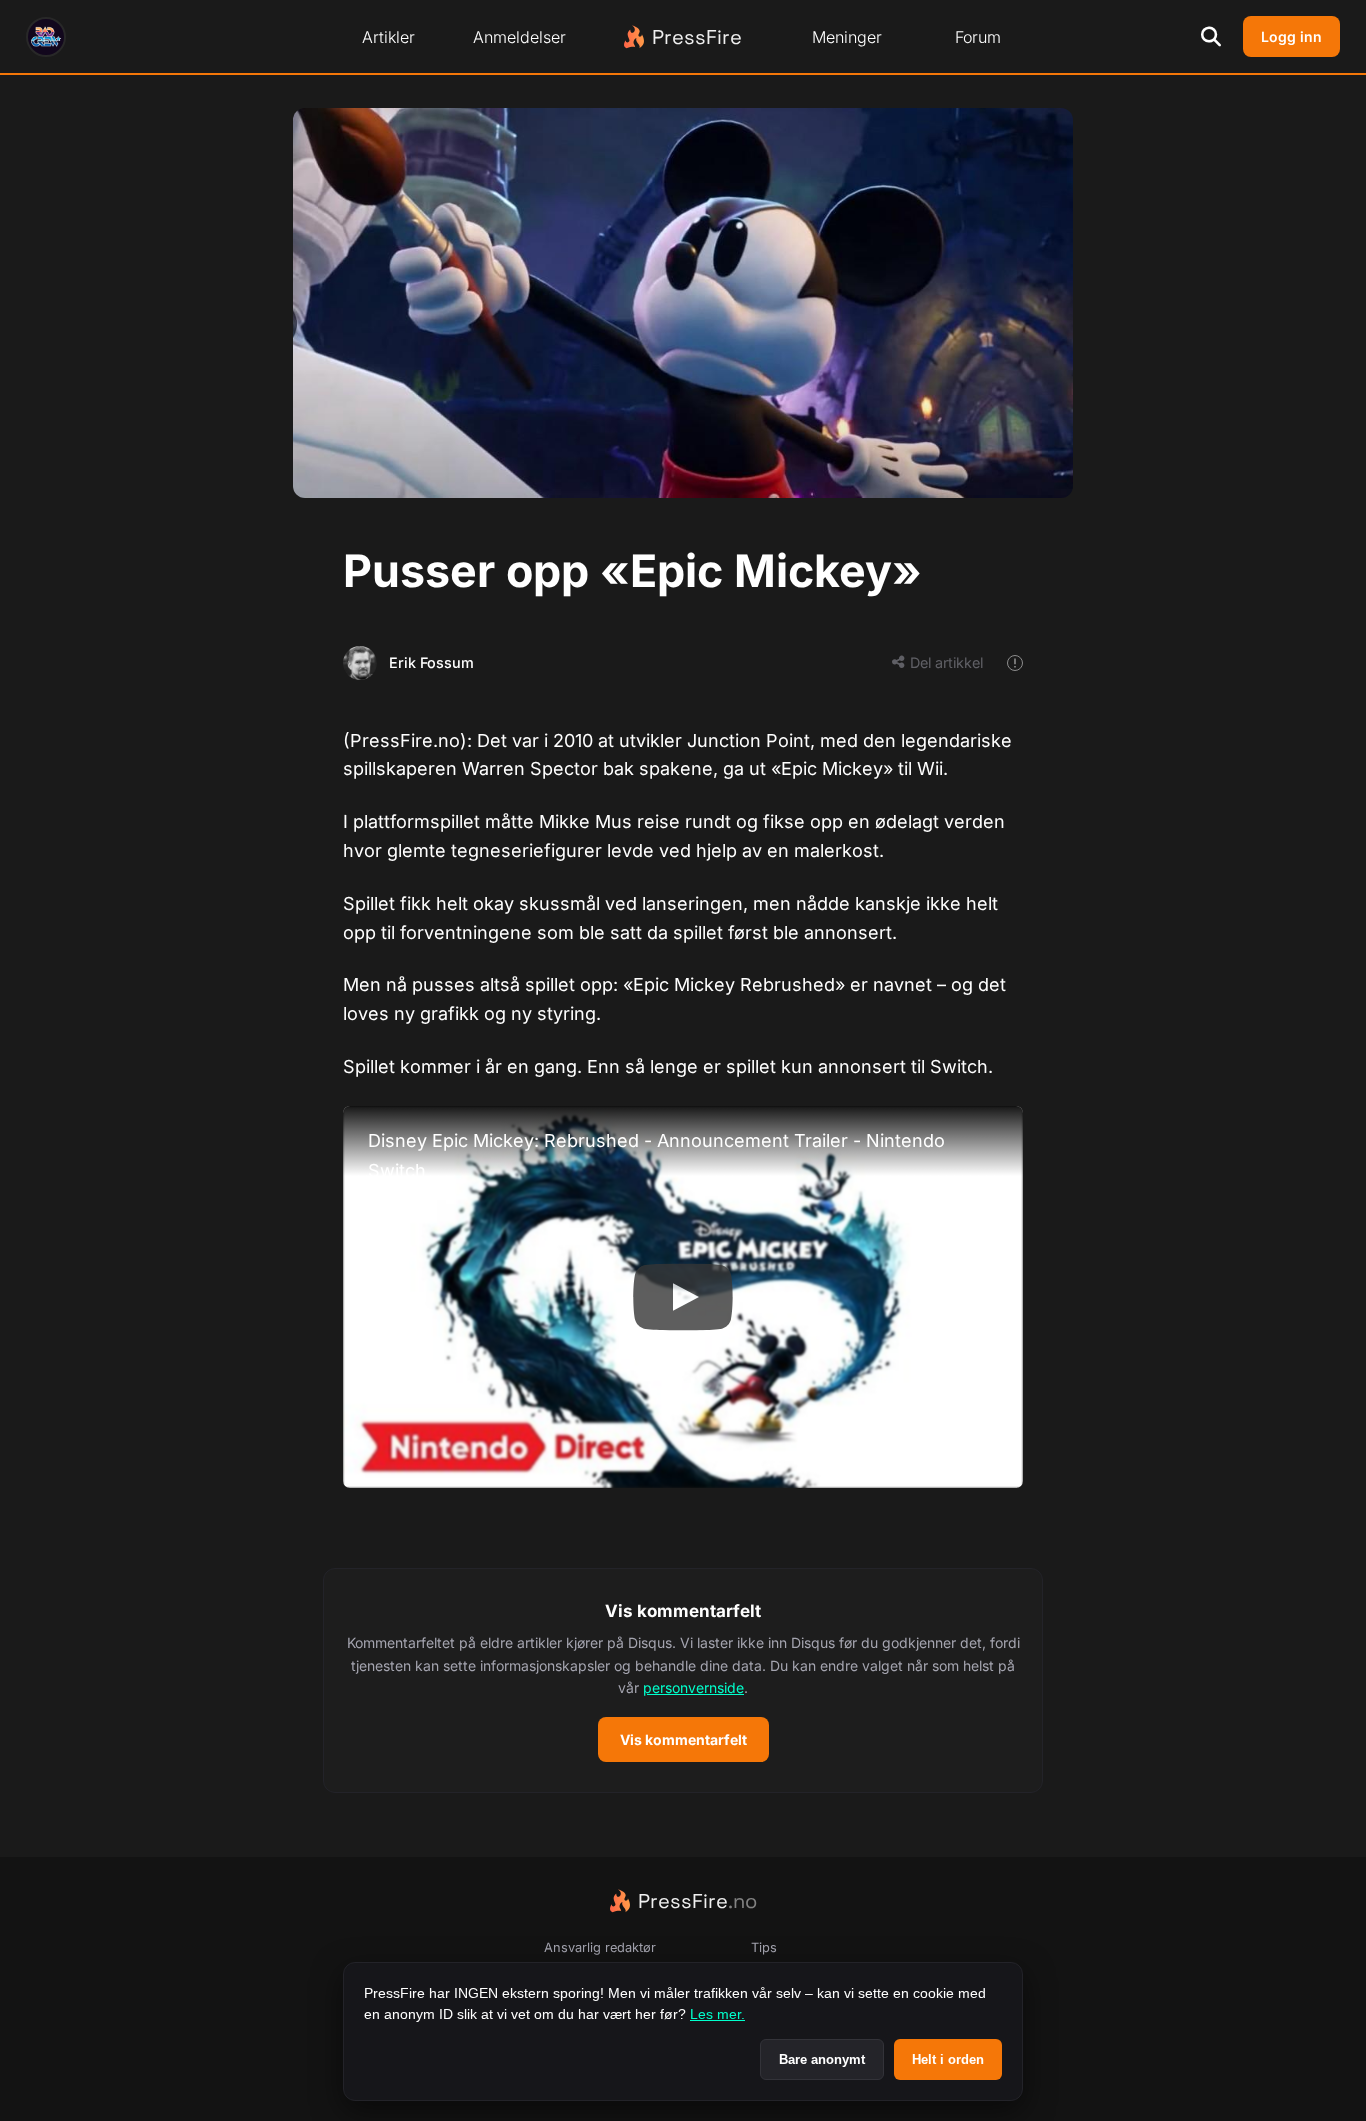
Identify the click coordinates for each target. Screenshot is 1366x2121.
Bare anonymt (822, 2059)
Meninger (847, 37)
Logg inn (1291, 36)
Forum (978, 37)
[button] (683, 1681)
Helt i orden (948, 2059)
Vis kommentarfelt (683, 1739)
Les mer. (717, 2014)
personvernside (693, 1687)
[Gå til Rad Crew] (46, 37)
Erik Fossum (431, 662)
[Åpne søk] (1211, 37)
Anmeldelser (519, 37)
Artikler (388, 37)
